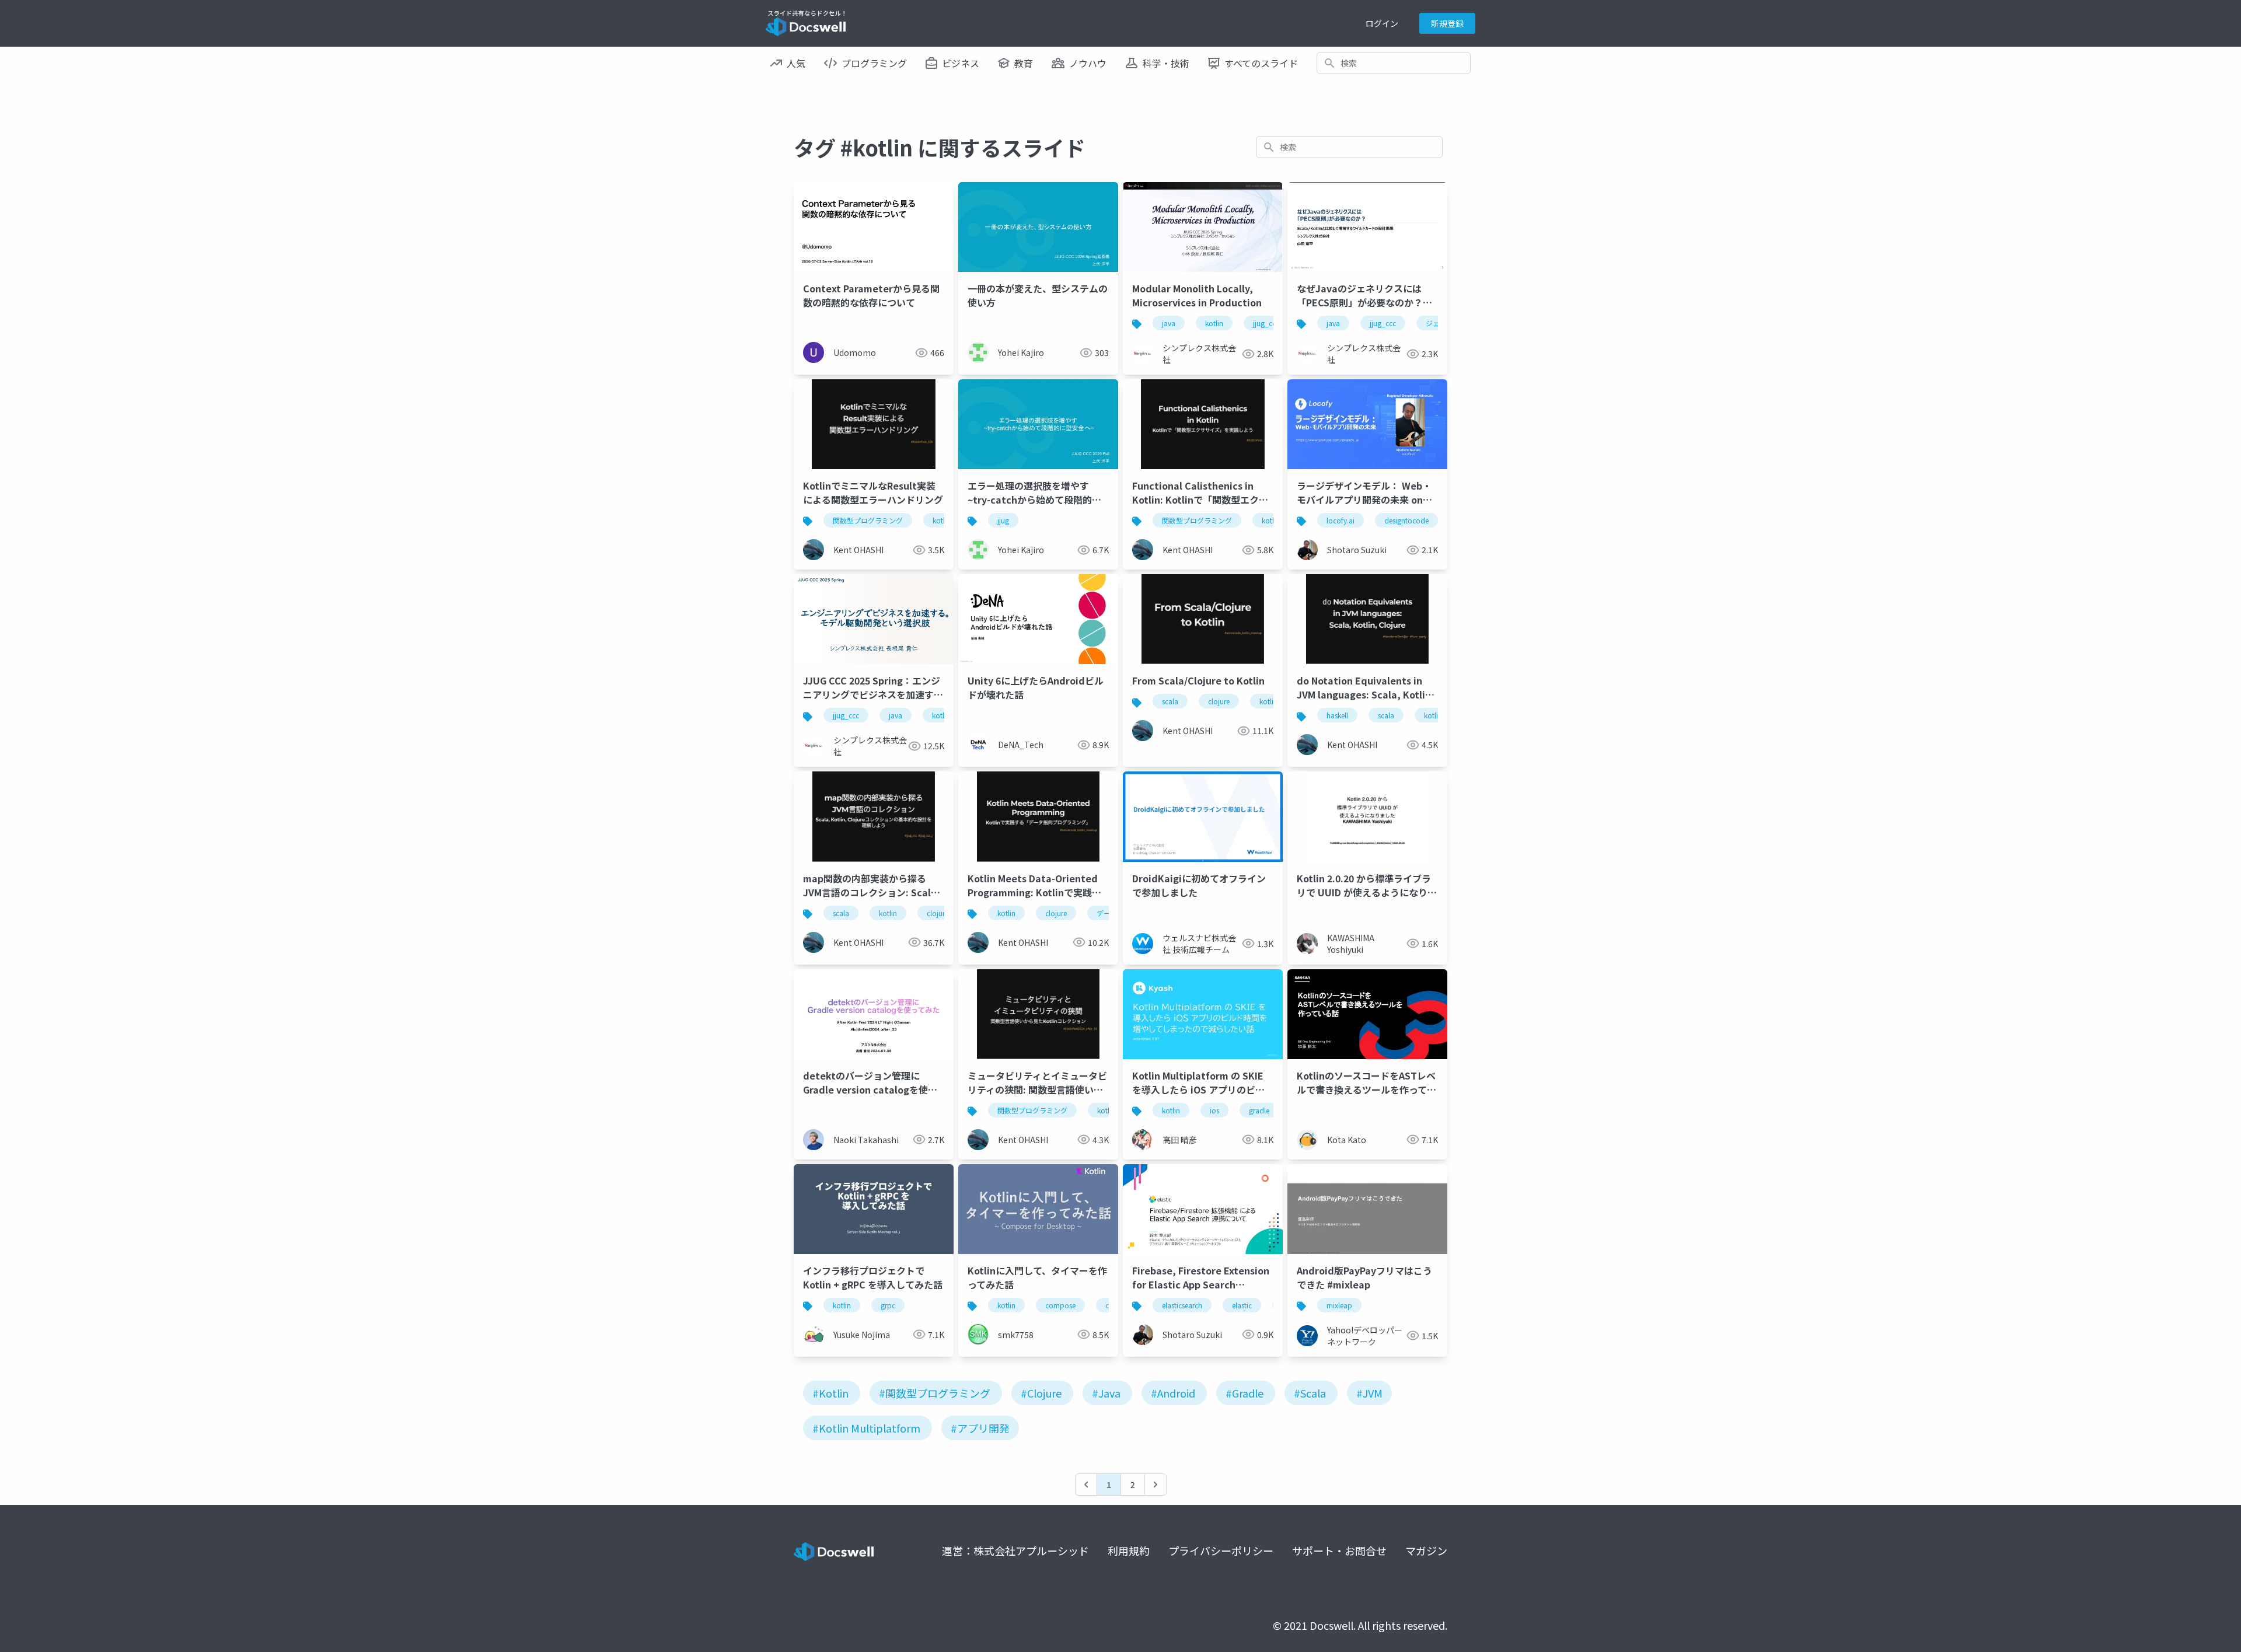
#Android (1173, 1393)
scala (1170, 701)
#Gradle (1245, 1393)
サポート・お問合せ (1339, 1550)
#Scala (1310, 1393)
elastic (1242, 1305)
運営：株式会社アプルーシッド (1015, 1550)
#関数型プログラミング (935, 1393)
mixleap (1339, 1305)
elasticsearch (1182, 1305)
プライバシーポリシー (1221, 1550)
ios (1214, 1110)
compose (1060, 1305)
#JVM (1369, 1393)
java (1169, 323)
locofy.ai (1341, 520)
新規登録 (1447, 23)
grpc (888, 1305)
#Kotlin (830, 1393)
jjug (1003, 520)
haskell (1337, 715)
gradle (1259, 1110)
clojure (1219, 701)
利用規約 (1129, 1550)
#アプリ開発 (980, 1428)
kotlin (1214, 323)
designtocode (1406, 520)
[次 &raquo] (1156, 1485)
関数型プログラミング (868, 520)
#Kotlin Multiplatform (866, 1428)
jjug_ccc (1266, 323)
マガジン (1426, 1550)
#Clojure (1041, 1393)
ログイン (1382, 23)
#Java (1106, 1393)
